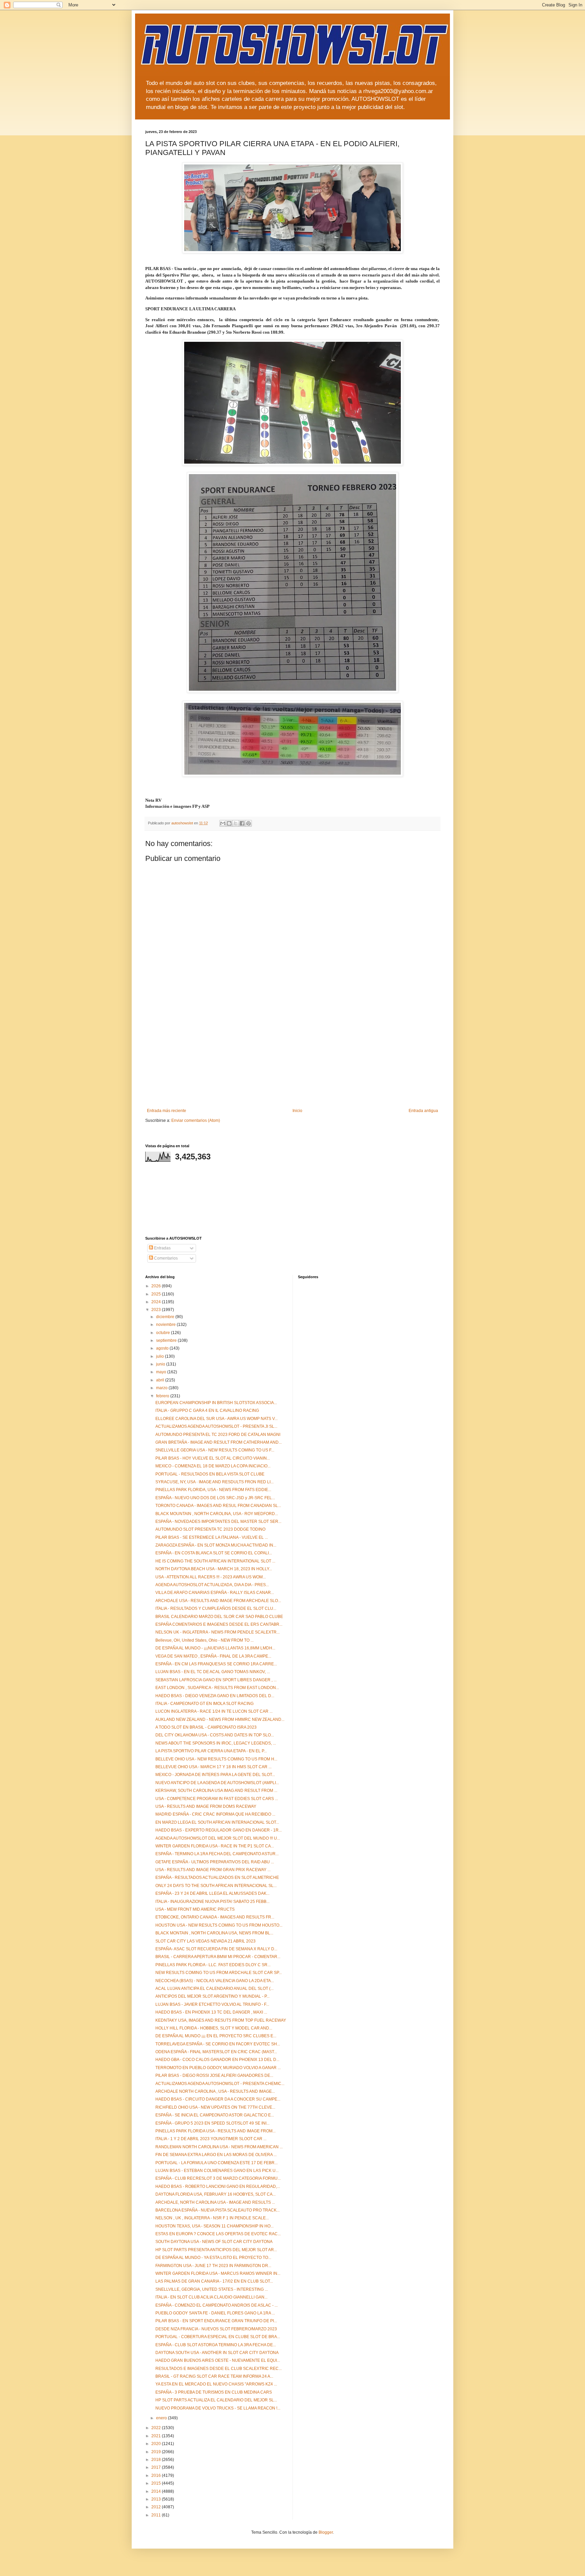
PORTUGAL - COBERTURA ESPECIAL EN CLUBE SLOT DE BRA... (218, 2337)
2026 (157, 1286)
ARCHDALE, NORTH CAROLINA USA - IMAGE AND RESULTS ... (215, 2202)
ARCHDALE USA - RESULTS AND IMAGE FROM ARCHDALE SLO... (218, 1601)
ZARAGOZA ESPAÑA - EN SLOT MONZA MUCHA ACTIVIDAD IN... (216, 1545)
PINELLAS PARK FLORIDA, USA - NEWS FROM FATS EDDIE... (213, 1490)
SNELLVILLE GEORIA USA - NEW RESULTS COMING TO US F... (215, 1450)
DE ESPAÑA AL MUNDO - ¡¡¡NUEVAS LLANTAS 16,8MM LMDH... (215, 1648)
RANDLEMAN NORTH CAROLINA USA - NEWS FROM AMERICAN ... (219, 2147)
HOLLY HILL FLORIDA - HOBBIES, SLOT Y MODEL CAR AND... (214, 2028)
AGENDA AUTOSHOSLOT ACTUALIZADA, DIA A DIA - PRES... (212, 1585)
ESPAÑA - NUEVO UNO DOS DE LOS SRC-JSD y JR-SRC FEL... (215, 1498)
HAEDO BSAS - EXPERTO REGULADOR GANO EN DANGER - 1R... (219, 1830)
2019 (157, 2452)
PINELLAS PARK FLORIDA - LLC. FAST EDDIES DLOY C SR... (213, 1965)
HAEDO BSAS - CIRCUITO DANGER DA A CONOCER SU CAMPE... (218, 2099)
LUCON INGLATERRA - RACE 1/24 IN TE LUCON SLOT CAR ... (214, 1711)
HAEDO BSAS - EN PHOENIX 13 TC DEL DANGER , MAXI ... (211, 2012)
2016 (157, 2475)
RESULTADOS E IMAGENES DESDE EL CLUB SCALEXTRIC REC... (219, 2369)
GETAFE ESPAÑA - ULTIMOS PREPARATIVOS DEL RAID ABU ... (215, 1862)
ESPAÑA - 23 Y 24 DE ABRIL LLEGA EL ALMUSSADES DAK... (212, 1893)
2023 (157, 1310)
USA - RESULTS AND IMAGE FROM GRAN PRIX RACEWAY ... (213, 1870)
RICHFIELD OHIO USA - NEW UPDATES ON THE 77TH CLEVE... (215, 2107)
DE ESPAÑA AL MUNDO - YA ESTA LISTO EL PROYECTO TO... (213, 2258)
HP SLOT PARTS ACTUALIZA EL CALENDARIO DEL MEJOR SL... (216, 2400)
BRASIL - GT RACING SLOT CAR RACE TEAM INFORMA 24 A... (214, 2376)
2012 (157, 2507)
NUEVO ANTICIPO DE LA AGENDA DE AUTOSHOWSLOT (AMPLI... (217, 1783)
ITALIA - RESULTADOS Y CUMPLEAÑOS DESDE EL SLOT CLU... (216, 1608)
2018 (157, 2460)
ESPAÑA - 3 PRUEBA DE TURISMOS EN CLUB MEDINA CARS (214, 2392)
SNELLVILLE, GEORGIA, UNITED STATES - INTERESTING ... (212, 2289)
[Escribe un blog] (229, 823)
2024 (157, 1302)
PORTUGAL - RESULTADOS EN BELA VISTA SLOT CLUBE (210, 1474)
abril (161, 1380)
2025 (157, 1294)
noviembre (166, 1325)
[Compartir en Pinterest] (248, 823)
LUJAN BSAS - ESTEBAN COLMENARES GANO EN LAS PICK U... (217, 2171)
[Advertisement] (292, 1058)
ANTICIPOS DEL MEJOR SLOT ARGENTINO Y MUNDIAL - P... (212, 1996)
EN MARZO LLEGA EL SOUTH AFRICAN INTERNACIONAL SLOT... (217, 1822)
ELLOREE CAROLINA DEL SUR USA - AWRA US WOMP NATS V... (216, 1419)
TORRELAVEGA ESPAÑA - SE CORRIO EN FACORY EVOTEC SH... (218, 2044)
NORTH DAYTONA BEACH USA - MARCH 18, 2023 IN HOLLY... (214, 1569)
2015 (157, 2483)
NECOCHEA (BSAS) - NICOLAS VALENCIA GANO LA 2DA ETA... (215, 1981)
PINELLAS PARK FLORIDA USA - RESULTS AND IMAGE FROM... (215, 2131)
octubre (164, 1333)
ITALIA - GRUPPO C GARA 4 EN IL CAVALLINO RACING (207, 1411)
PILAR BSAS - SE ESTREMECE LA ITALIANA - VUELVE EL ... (212, 1537)
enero (162, 2418)
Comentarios (165, 1258)
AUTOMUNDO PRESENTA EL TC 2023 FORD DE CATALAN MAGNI (218, 1435)
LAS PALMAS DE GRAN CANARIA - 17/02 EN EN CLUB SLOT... (214, 2281)
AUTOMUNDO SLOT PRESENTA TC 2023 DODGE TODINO (210, 1529)
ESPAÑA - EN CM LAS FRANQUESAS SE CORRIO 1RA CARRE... (216, 1664)
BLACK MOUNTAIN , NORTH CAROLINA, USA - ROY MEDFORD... (217, 1514)
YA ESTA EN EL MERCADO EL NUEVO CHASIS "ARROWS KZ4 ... (216, 2384)
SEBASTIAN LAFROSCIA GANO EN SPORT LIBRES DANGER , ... (216, 1680)
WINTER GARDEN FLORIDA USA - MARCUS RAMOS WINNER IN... (218, 2273)
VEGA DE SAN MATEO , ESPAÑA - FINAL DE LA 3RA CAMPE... (213, 1656)
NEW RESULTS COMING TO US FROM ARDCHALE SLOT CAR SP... (219, 1973)
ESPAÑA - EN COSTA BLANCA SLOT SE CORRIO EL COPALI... (214, 1553)
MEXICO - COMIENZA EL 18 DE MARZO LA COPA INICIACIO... (213, 1466)
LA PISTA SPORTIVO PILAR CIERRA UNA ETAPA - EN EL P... (211, 1751)
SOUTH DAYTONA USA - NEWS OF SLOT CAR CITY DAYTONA (214, 2242)
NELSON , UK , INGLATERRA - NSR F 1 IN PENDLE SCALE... (212, 2218)
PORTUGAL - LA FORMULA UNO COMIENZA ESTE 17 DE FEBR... (216, 2163)
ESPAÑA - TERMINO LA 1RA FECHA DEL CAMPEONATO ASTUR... (217, 1854)
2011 (157, 2515)
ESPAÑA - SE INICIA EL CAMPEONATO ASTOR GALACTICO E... (215, 2115)
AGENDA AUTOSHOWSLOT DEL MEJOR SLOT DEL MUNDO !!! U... (218, 1838)
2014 (157, 2491)
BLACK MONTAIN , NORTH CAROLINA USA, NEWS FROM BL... (214, 1933)
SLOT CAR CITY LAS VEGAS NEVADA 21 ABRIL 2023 (205, 1941)
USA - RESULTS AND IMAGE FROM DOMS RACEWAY (206, 1806)
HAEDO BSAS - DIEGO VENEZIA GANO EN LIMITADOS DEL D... (215, 1696)
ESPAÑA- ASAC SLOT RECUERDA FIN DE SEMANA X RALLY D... (216, 1949)
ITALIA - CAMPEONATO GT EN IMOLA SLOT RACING (204, 1704)
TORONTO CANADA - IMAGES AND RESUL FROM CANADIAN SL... (218, 1506)
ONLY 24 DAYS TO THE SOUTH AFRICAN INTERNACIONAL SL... (216, 1886)
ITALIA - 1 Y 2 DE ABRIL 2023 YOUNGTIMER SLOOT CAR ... (211, 2139)
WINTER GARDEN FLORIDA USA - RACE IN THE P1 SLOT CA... (215, 1846)
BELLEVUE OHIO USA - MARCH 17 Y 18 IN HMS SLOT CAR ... (213, 1767)
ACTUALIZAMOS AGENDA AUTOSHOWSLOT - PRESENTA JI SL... (216, 1426)
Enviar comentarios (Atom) (196, 1120)
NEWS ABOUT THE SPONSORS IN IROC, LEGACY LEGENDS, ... (216, 1743)
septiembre (167, 1340)
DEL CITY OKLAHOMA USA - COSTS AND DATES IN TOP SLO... (215, 1735)
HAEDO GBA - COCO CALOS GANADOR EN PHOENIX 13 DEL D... (217, 2060)
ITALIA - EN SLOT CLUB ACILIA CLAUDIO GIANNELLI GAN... (211, 2297)
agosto (163, 1348)
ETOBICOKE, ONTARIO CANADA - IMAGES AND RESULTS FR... (215, 1917)
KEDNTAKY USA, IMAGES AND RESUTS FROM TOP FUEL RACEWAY (221, 2020)
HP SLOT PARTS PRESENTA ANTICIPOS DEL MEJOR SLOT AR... (216, 2250)
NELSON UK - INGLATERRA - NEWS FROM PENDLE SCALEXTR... (218, 1632)
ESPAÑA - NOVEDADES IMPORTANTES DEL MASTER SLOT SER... (218, 1522)
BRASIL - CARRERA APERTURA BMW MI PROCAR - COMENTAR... (218, 1957)
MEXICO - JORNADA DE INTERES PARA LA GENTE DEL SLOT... (215, 1775)
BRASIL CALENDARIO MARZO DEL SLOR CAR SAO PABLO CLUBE (219, 1617)
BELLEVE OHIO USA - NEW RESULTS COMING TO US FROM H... (216, 1759)
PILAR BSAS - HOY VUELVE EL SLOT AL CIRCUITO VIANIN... (213, 1458)
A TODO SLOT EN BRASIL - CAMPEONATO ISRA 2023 (206, 1727)
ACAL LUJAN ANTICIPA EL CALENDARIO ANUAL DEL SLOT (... (214, 1989)
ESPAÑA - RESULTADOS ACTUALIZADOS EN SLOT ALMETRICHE (217, 1878)
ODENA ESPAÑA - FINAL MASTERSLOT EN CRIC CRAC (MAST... (216, 2052)
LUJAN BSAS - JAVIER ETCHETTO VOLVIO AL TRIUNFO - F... (212, 2004)
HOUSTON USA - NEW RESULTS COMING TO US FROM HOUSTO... (219, 1925)
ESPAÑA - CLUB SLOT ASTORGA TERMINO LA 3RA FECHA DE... (216, 2345)
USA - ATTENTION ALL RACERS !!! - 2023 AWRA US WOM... (211, 1577)
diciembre (166, 1317)
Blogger (326, 2532)
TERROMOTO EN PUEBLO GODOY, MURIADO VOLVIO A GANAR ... (218, 2068)
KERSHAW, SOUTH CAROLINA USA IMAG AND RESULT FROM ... (216, 1791)
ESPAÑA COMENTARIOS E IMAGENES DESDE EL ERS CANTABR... (219, 1624)
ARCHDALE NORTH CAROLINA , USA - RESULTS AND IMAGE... (215, 2091)
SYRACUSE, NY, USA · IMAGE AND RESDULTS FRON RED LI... (214, 1482)
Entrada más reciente (167, 1111)
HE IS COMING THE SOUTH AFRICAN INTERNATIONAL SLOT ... (215, 1561)
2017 (157, 2467)
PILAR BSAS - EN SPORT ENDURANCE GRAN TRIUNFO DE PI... (216, 2321)
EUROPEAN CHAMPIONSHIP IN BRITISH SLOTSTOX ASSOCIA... (216, 1403)
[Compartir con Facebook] (242, 823)
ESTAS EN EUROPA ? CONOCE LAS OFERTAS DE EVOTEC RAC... (218, 2234)
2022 (157, 2428)
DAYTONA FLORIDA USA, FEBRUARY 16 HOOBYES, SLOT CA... (215, 2194)
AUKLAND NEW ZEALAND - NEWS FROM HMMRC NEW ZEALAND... (220, 1719)
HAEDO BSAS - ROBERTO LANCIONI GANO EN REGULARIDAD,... (218, 2186)
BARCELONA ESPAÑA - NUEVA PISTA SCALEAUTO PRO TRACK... (218, 2210)
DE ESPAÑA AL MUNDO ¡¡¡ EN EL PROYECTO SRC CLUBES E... (216, 2036)
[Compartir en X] (236, 823)
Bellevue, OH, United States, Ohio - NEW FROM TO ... (204, 1640)
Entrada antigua (423, 1111)
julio (160, 1356)
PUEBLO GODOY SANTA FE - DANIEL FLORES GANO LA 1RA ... (215, 2313)
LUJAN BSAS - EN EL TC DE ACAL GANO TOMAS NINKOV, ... (213, 1672)
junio (161, 1364)
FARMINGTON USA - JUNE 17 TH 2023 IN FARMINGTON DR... (213, 2266)
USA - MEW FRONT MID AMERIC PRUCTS (195, 1909)
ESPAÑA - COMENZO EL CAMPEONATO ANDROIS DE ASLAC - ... (216, 2305)
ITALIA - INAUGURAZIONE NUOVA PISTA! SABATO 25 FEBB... (212, 1902)
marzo (162, 1388)
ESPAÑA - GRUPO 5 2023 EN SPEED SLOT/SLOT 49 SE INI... (212, 2123)
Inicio (297, 1111)
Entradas (162, 1248)
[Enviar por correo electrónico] (223, 823)
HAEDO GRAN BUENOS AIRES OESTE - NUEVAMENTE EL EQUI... (218, 2360)
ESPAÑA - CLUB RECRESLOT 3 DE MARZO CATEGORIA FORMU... (218, 2178)
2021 (157, 2436)
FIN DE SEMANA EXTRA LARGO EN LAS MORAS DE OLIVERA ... (216, 2155)
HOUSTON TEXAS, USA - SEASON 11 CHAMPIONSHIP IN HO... (214, 2226)
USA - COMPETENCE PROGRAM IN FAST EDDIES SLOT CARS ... (217, 1799)
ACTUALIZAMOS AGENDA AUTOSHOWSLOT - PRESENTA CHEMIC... (220, 2084)
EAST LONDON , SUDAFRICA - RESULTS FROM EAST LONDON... (217, 1688)
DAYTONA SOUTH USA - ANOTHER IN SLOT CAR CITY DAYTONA (217, 2353)
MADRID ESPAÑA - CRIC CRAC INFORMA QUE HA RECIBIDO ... (215, 1814)
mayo (162, 1372)
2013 (157, 2499)
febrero (163, 1396)
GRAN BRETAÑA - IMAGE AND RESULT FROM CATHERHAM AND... (219, 1442)
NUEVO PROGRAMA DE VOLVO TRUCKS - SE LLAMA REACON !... (218, 2408)
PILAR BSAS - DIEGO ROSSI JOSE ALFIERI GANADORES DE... (214, 2075)
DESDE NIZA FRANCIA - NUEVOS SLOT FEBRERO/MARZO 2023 (216, 2329)
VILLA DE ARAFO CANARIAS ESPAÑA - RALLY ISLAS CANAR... (215, 1593)
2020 (157, 2444)
